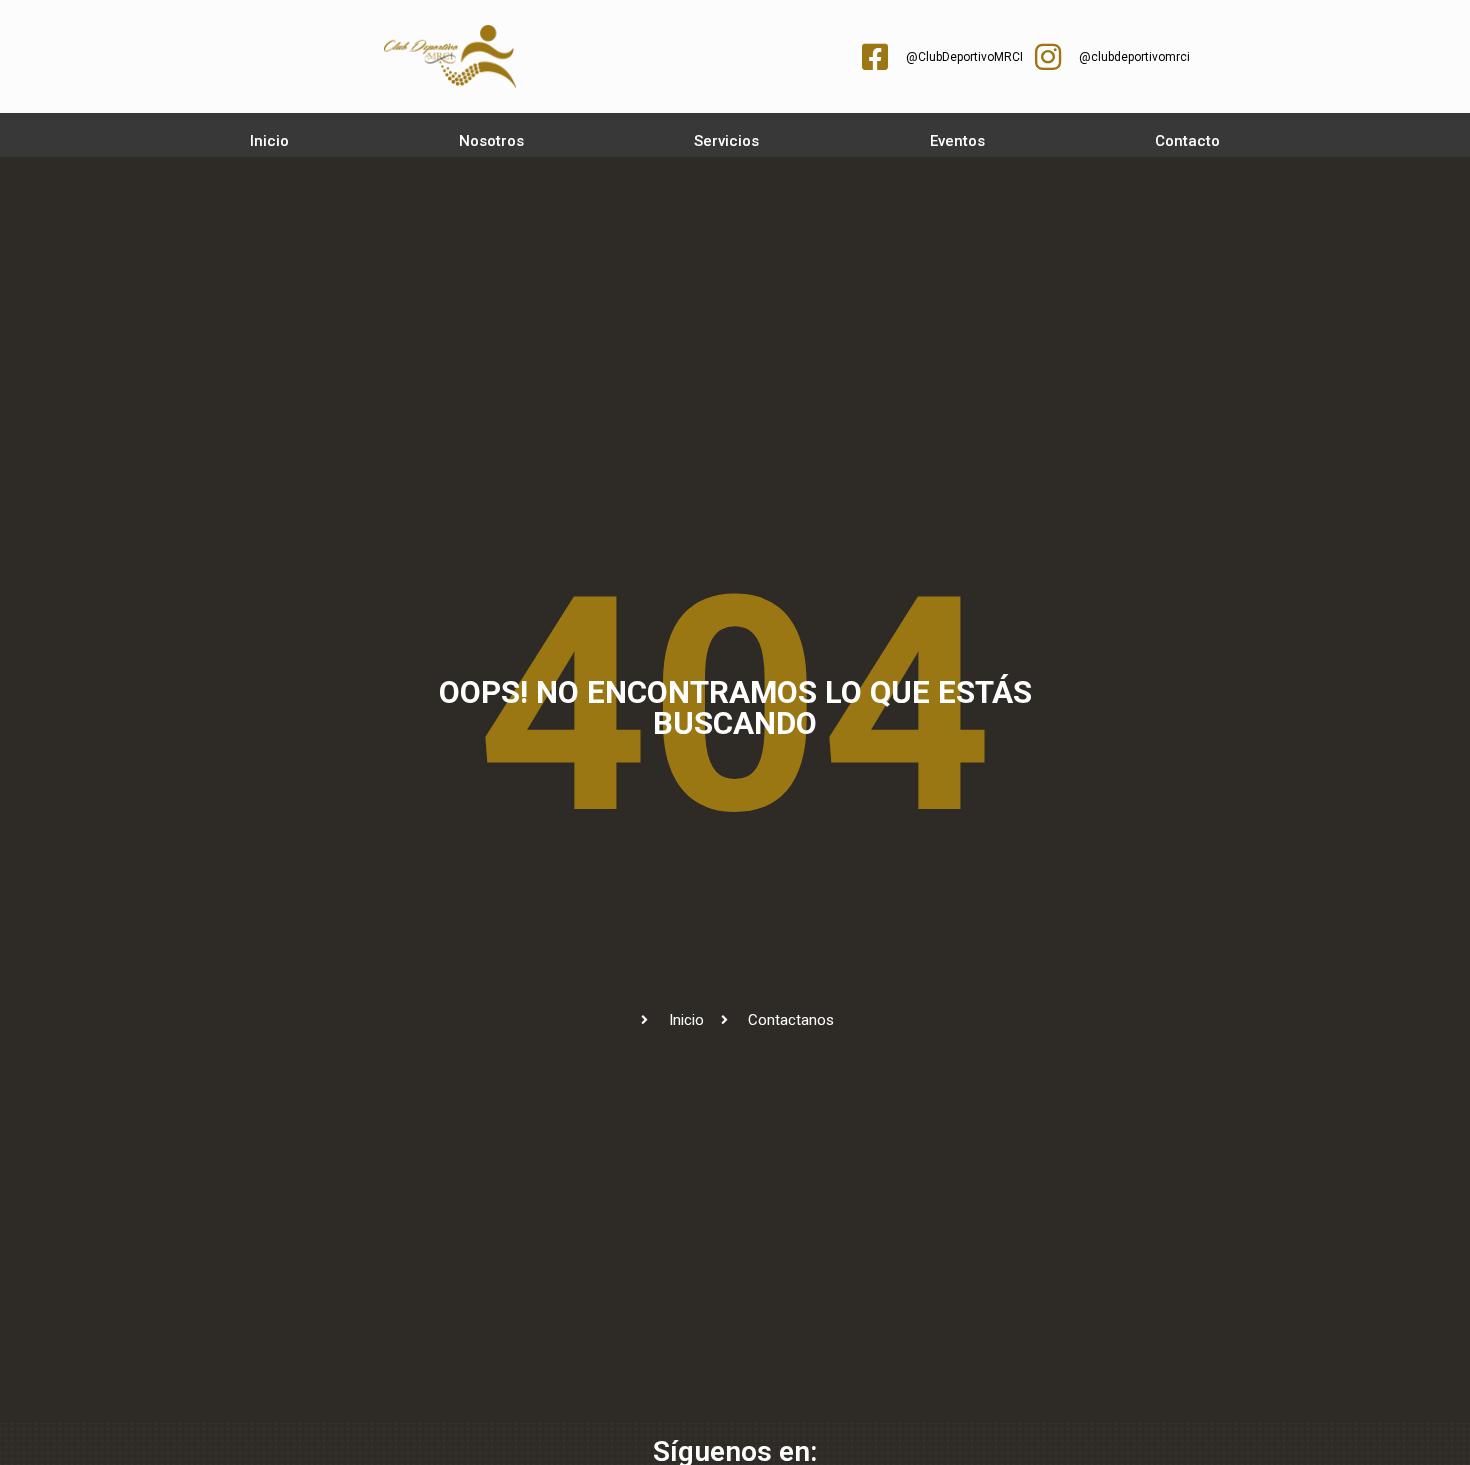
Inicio (269, 141)
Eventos (957, 141)
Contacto (1187, 141)
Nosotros (491, 141)
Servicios (726, 141)
